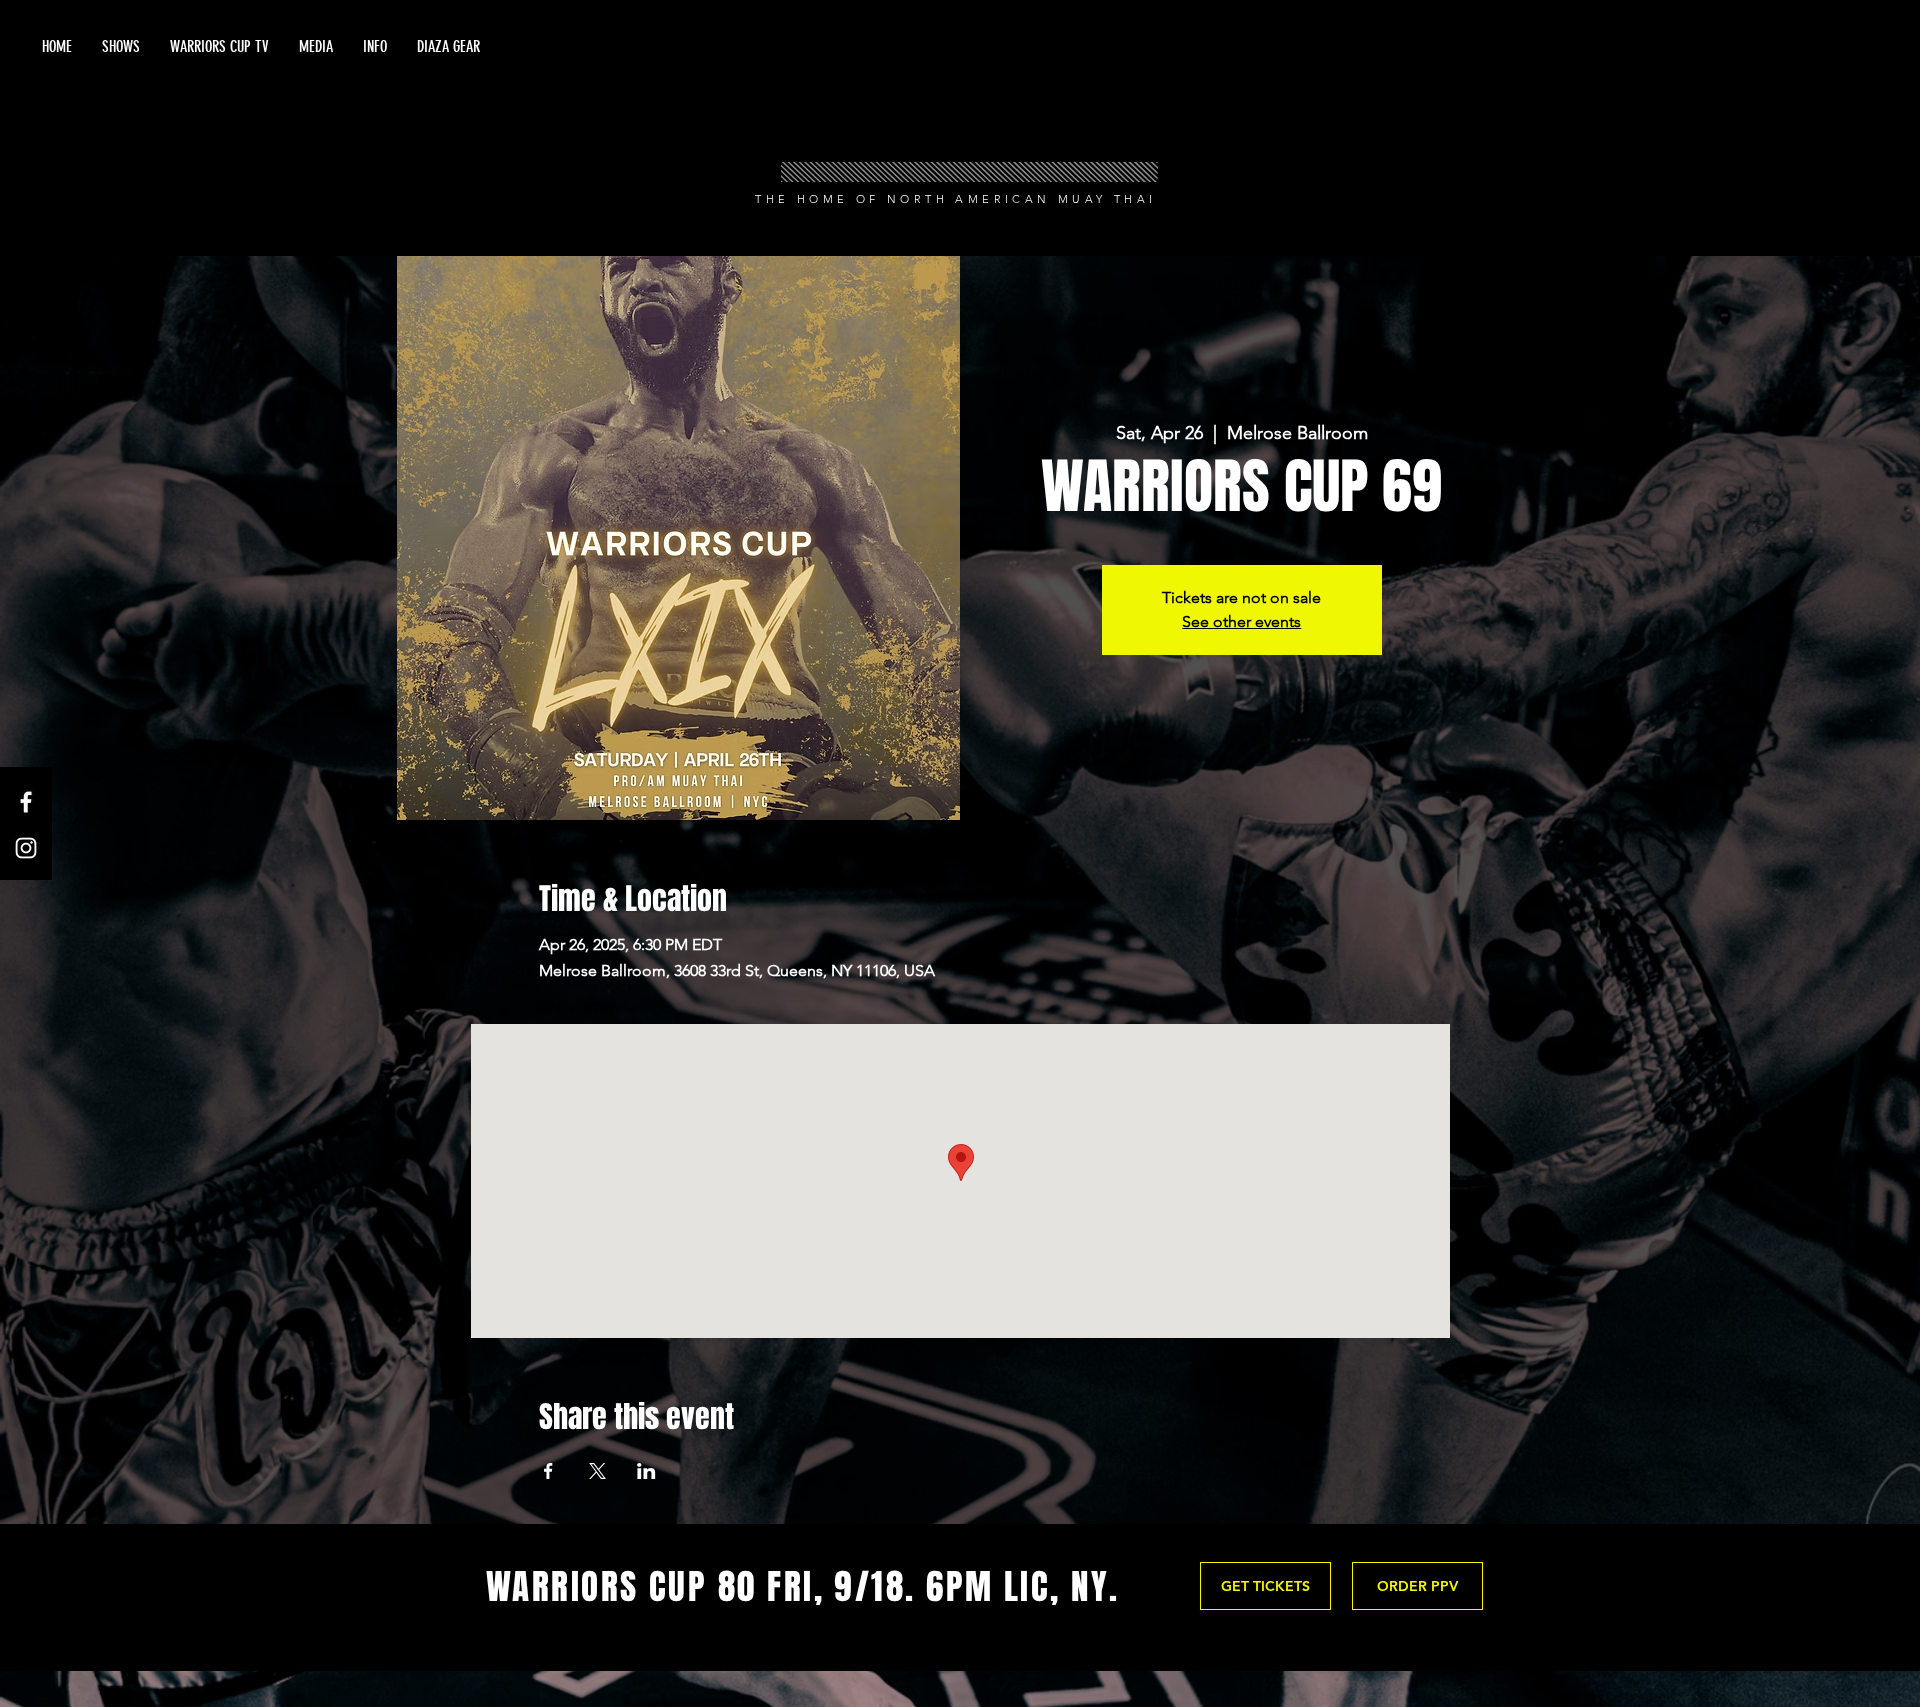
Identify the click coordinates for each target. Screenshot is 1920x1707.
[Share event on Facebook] (548, 1471)
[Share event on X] (597, 1471)
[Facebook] (26, 802)
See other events (1241, 621)
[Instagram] (26, 848)
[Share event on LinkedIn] (646, 1471)
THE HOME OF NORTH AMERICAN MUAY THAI (955, 199)
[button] (316, 47)
